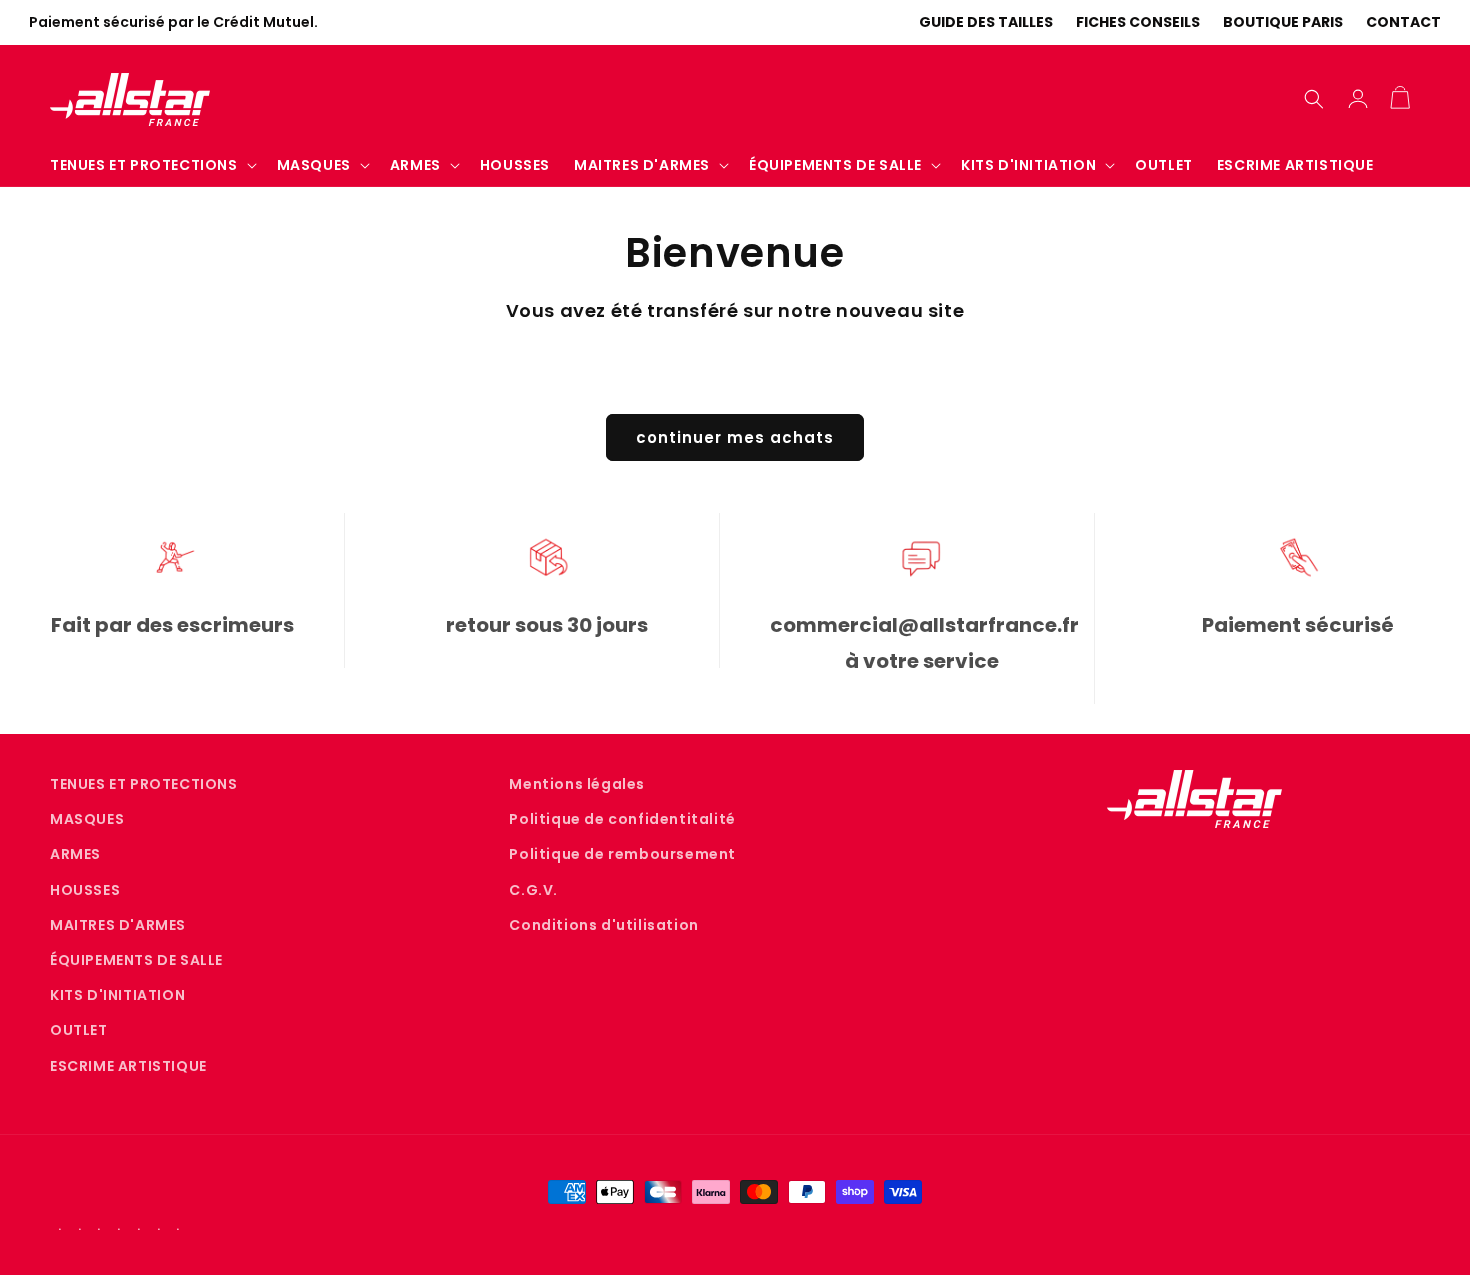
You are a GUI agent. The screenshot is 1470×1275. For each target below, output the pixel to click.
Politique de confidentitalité (622, 820)
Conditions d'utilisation (603, 925)
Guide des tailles (986, 22)
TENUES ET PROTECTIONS (144, 784)
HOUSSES (85, 890)
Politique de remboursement (622, 855)
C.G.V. (533, 890)
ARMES (75, 855)
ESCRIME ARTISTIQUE (128, 1066)
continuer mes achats (735, 437)
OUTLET (79, 1031)
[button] (151, 165)
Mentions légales (577, 784)
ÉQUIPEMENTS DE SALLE (136, 960)
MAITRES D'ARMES (118, 925)
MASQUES (87, 820)
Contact (1403, 22)
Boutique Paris (1283, 22)
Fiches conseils (1138, 22)
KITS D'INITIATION (117, 995)
